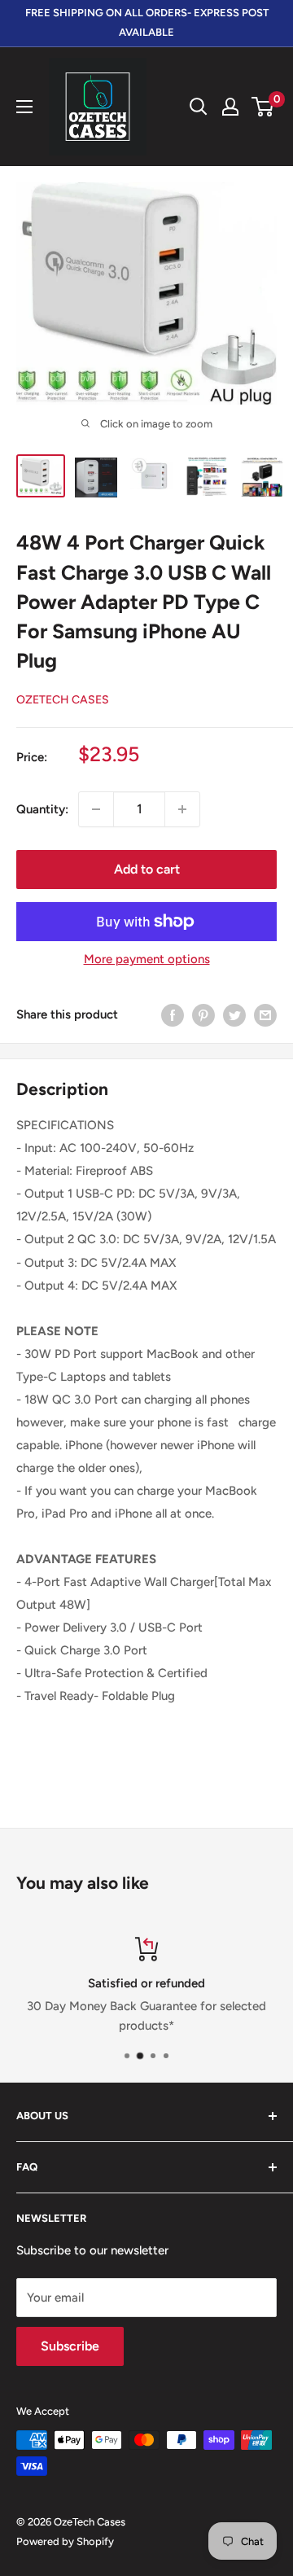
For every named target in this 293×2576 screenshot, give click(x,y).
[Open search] (199, 107)
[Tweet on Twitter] (234, 1015)
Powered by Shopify (65, 2541)
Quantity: (42, 809)
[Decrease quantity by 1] (96, 809)
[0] (263, 107)
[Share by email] (265, 1015)
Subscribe (70, 2346)
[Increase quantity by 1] (182, 809)
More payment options (147, 959)
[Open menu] (24, 107)
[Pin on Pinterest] (203, 1015)
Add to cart (147, 869)
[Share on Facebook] (173, 1015)
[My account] (230, 107)
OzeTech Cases (63, 700)
